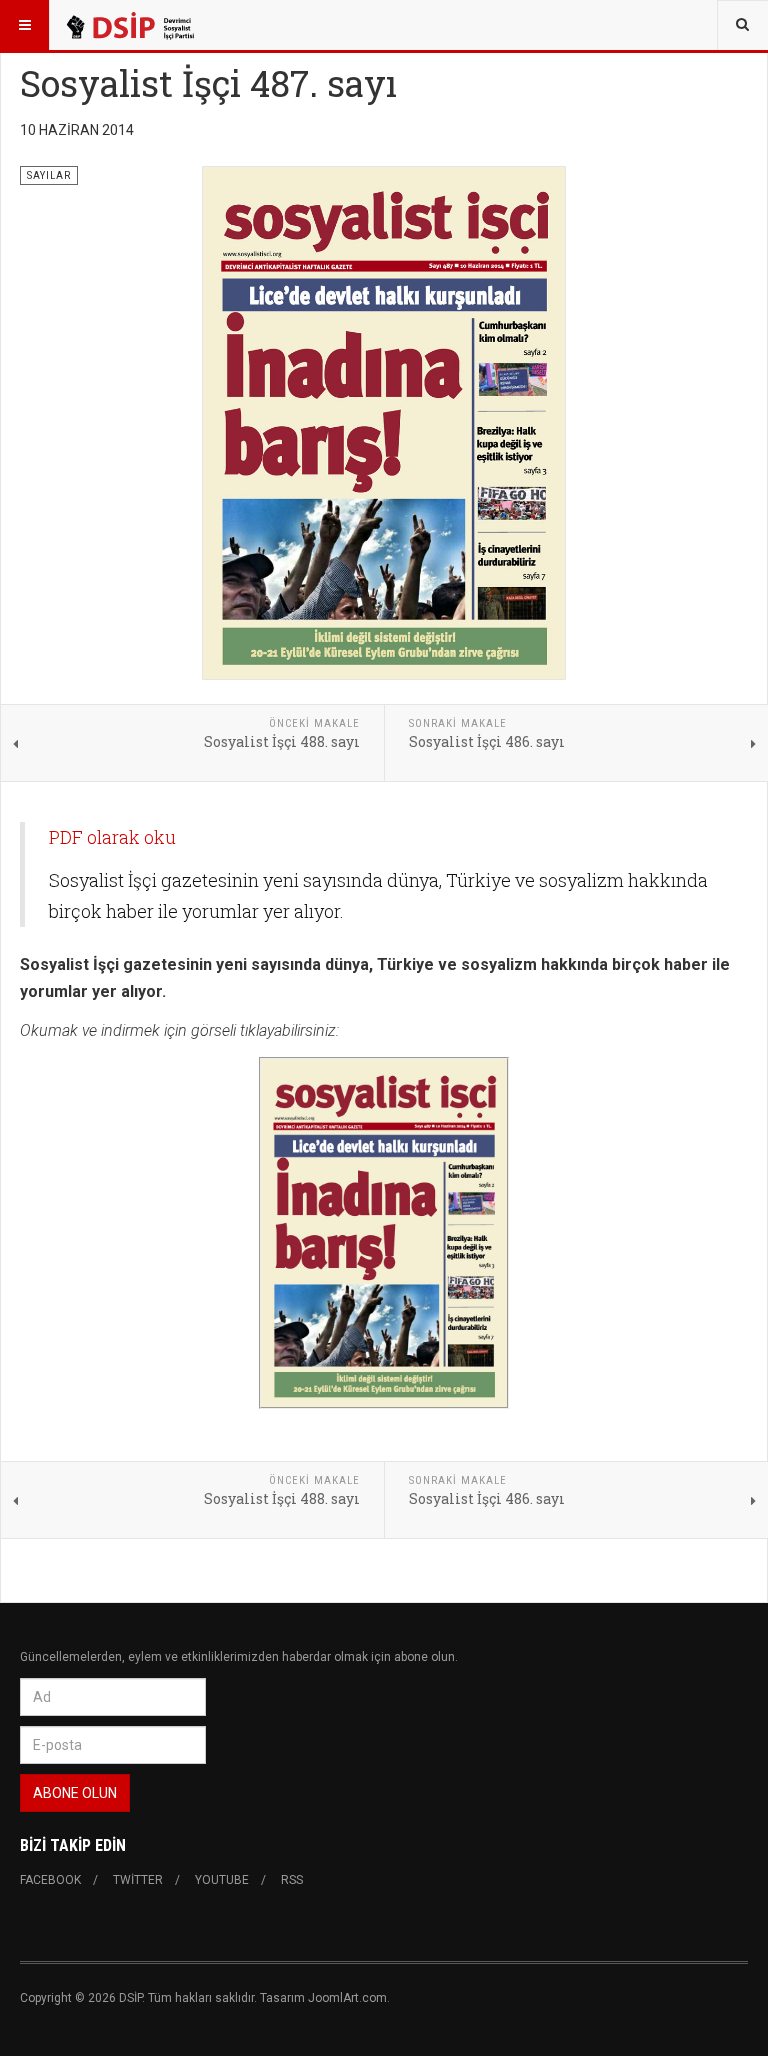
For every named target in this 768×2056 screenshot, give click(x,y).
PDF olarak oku (112, 837)
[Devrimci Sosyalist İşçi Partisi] (129, 25)
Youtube (222, 1880)
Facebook (50, 1880)
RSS (292, 1880)
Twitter (138, 1880)
